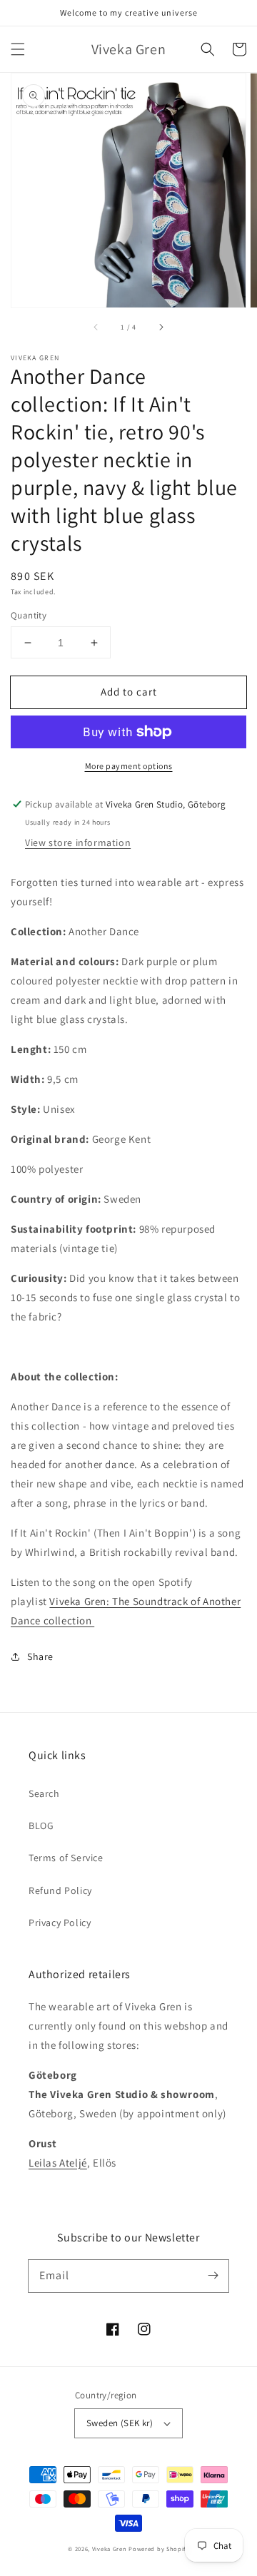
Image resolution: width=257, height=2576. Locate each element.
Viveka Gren (110, 2549)
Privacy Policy (60, 1923)
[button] (18, 49)
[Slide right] (161, 327)
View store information (78, 842)
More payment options (129, 766)
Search (44, 1793)
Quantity (29, 615)
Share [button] (40, 1656)
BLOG (41, 1826)
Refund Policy (60, 1890)
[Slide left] (96, 327)
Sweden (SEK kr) (120, 2423)
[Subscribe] (213, 2276)
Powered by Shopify (159, 2549)
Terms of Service (66, 1858)
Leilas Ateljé (58, 2163)
